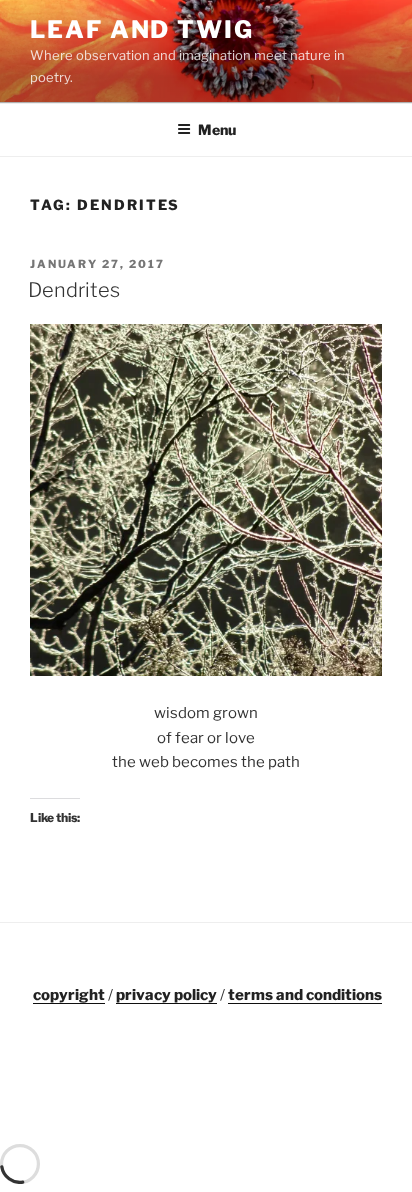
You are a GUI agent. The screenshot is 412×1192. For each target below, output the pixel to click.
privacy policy (166, 995)
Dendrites (74, 290)
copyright (69, 995)
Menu (217, 129)
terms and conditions (305, 995)
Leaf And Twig (142, 29)
